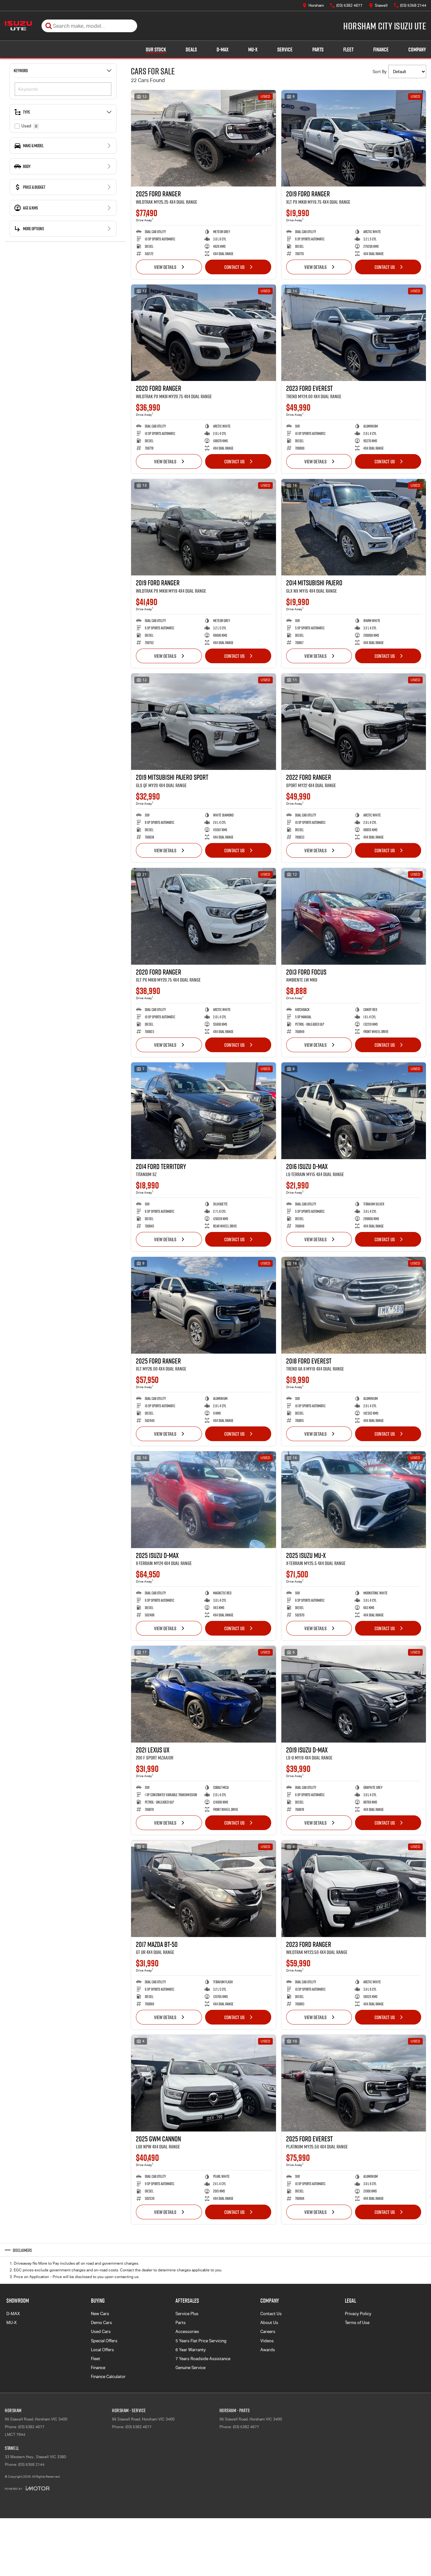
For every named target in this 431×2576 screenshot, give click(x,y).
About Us (269, 2323)
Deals (191, 49)
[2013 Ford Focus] (354, 916)
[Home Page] (18, 26)
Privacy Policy (358, 2314)
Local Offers (102, 2350)
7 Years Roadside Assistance (203, 2359)
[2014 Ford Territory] (204, 1111)
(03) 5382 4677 (31, 2427)
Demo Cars (101, 2323)
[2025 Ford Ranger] (204, 138)
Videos (267, 2341)
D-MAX (223, 49)
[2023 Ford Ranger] (354, 1888)
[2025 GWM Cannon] (204, 2083)
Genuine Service (190, 2368)
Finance (381, 49)
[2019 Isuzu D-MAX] (354, 1694)
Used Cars (101, 2332)
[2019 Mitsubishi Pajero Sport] (204, 722)
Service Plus (187, 2314)
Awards (268, 2350)
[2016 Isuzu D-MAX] (354, 1111)
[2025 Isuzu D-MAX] (204, 1500)
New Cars (100, 2314)
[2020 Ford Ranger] (204, 333)
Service (285, 49)
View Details (165, 267)
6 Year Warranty (191, 2350)
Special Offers (104, 2341)
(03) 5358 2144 (31, 2465)
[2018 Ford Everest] (354, 1305)
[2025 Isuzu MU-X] (354, 1500)
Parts (318, 49)
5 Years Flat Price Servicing (201, 2341)
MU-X (253, 49)
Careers (268, 2332)
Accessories (187, 2332)
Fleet (348, 49)
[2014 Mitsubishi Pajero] (354, 527)
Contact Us (234, 267)
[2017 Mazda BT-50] (204, 1888)
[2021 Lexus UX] (204, 1694)
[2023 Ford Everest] (354, 333)
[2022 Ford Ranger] (354, 722)
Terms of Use (357, 2323)
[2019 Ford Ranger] (354, 138)
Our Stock (156, 49)
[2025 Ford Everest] (354, 2083)
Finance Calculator (108, 2377)
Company (417, 49)
